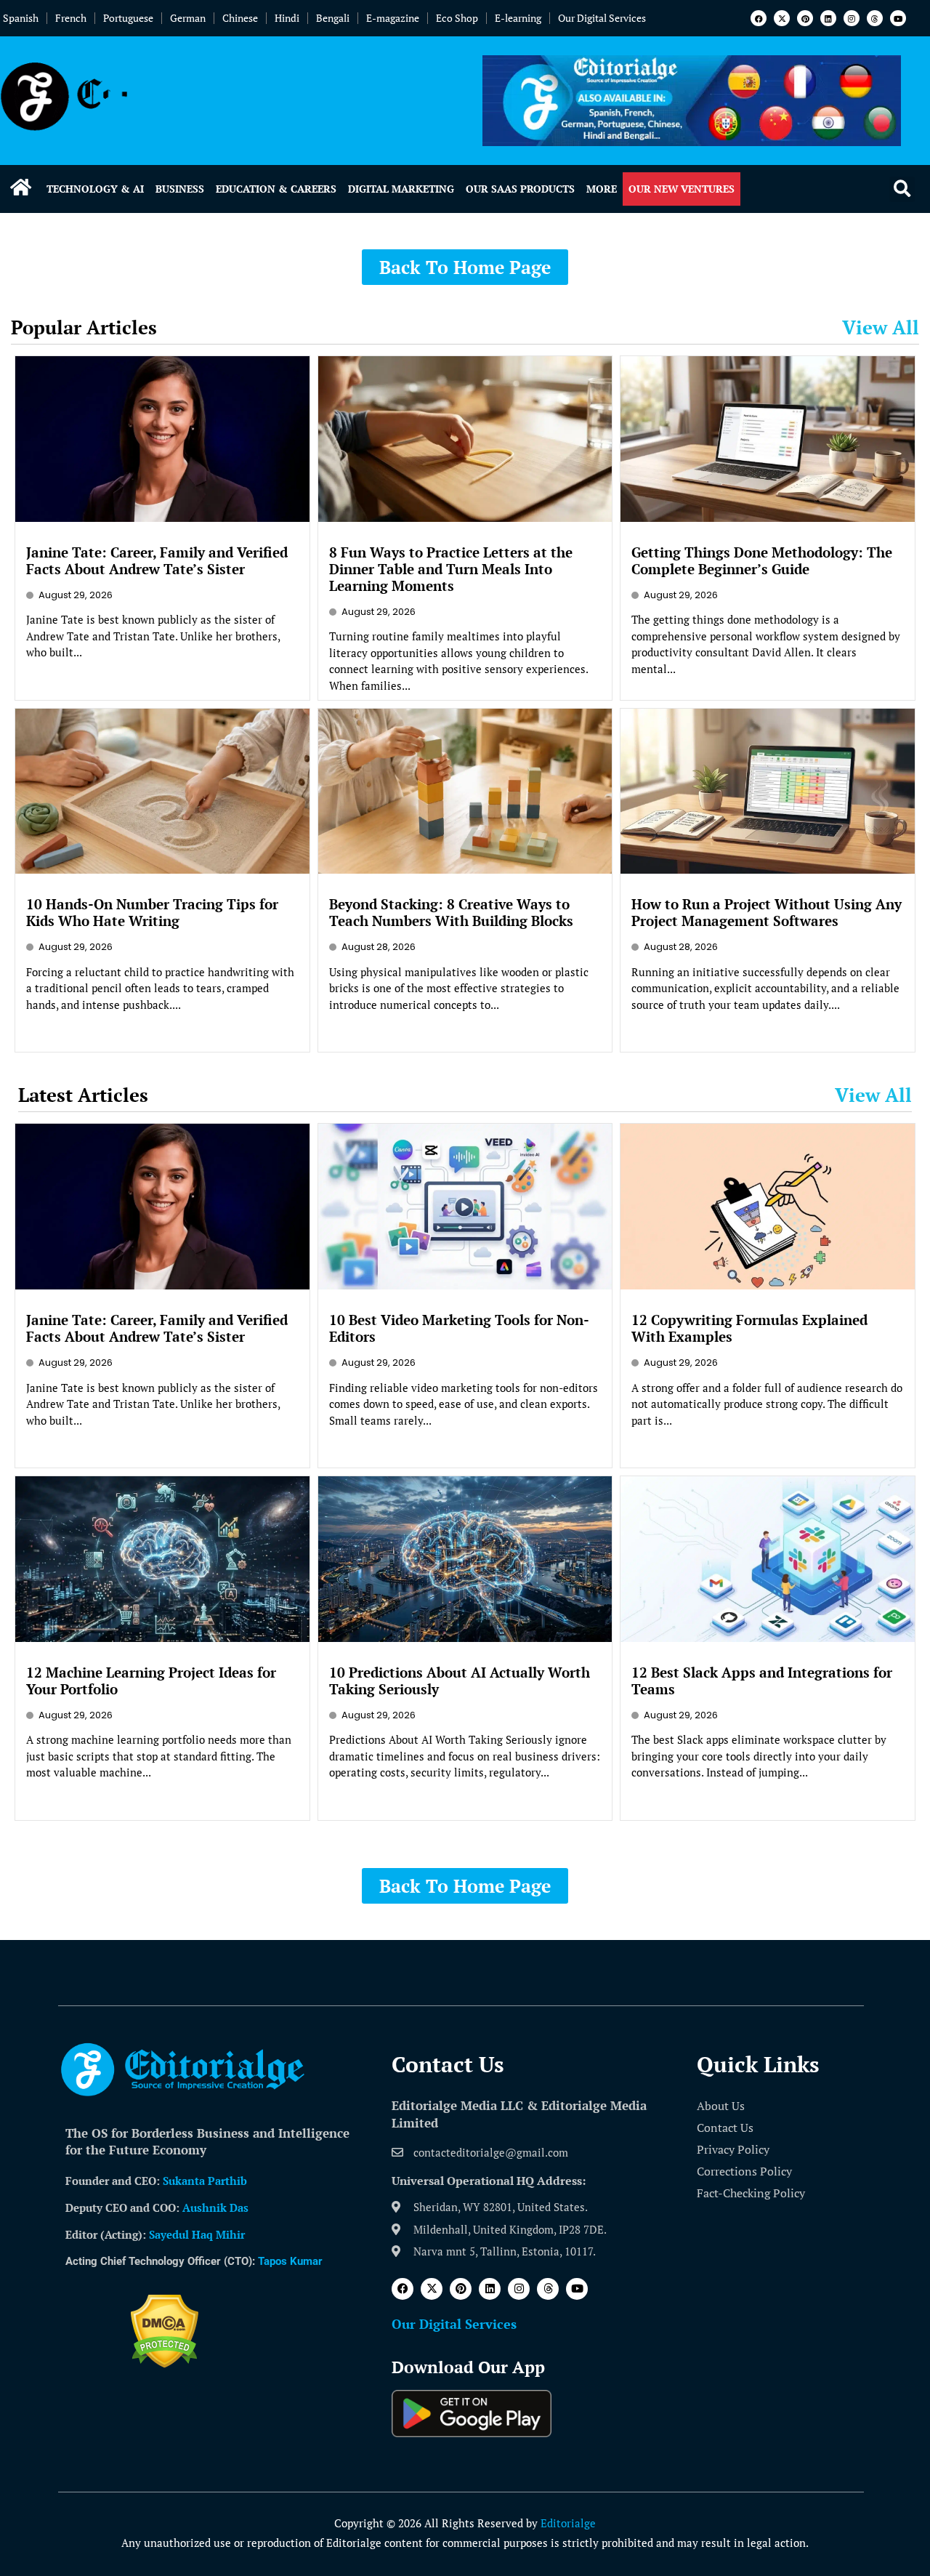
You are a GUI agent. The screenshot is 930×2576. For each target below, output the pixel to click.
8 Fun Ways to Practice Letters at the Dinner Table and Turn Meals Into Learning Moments (451, 569)
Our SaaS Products (520, 189)
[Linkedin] (828, 18)
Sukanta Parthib (205, 2181)
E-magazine (393, 18)
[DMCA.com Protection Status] (165, 2364)
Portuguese (128, 18)
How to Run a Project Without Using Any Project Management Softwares (767, 912)
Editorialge (568, 2523)
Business (180, 189)
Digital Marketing (401, 189)
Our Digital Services (602, 18)
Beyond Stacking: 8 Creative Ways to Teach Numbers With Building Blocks (451, 912)
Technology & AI (95, 189)
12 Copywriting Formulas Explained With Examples (749, 1328)
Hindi (287, 18)
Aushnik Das (215, 2207)
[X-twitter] (782, 18)
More (602, 189)
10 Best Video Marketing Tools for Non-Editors (459, 1328)
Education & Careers (276, 189)
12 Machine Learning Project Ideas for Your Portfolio (151, 1681)
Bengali (333, 18)
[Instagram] (852, 18)
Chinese (240, 18)
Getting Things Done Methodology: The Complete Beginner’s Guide (762, 560)
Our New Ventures (682, 189)
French (71, 18)
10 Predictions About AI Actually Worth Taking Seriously (460, 1681)
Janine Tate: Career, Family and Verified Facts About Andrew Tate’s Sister (157, 560)
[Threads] (875, 18)
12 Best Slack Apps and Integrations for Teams (762, 1681)
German (188, 18)
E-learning (518, 18)
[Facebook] (759, 18)
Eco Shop (457, 18)
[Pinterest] (805, 18)
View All (881, 327)
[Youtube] (898, 18)
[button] (902, 189)
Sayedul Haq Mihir (197, 2234)
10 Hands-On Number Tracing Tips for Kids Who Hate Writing (152, 912)
